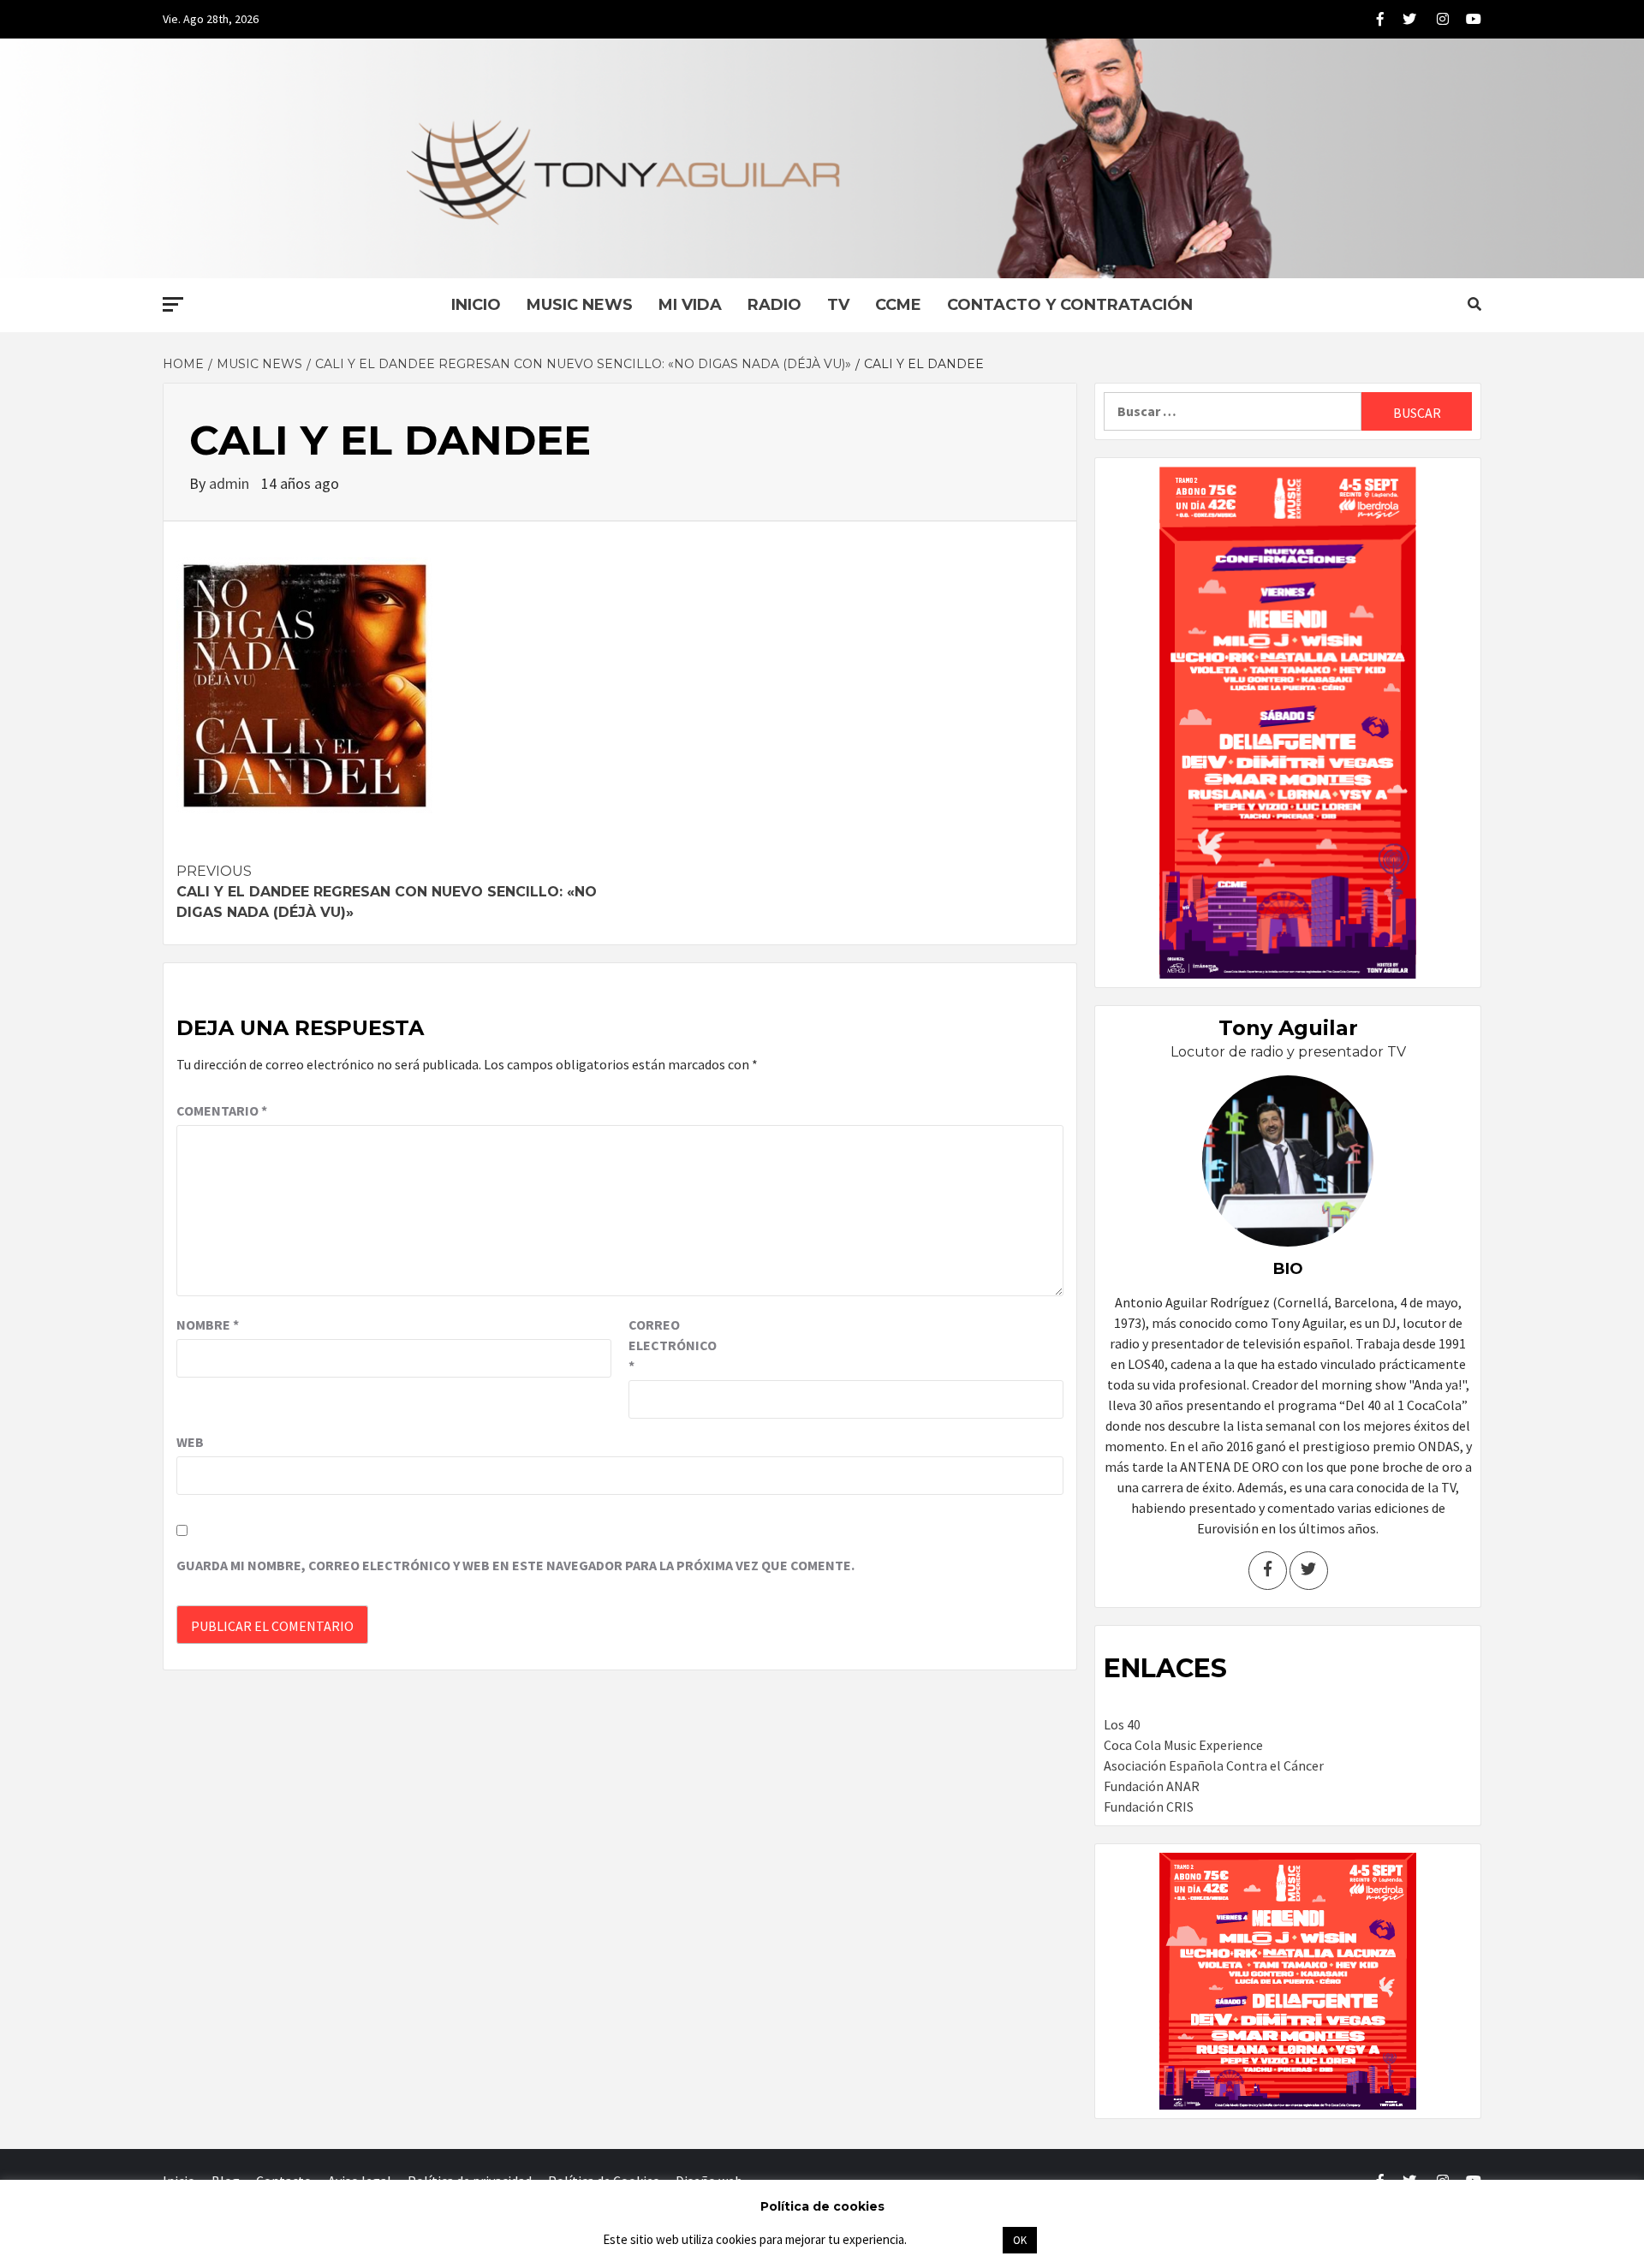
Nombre (208, 1324)
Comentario (222, 1110)
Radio (774, 305)
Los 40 (1122, 1724)
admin (231, 483)
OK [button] (1020, 2240)
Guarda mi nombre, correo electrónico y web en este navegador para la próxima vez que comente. (515, 1565)
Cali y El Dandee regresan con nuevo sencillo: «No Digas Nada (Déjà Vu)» (387, 892)
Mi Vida (690, 305)
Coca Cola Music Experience (1183, 1745)
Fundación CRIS (1149, 1807)
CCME (898, 305)
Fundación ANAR (1152, 1786)
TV (838, 305)
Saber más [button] (954, 2239)
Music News (580, 305)
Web (190, 1442)
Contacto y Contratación (1070, 305)
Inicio (476, 305)
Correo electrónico (671, 1345)
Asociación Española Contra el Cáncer (1214, 1765)
